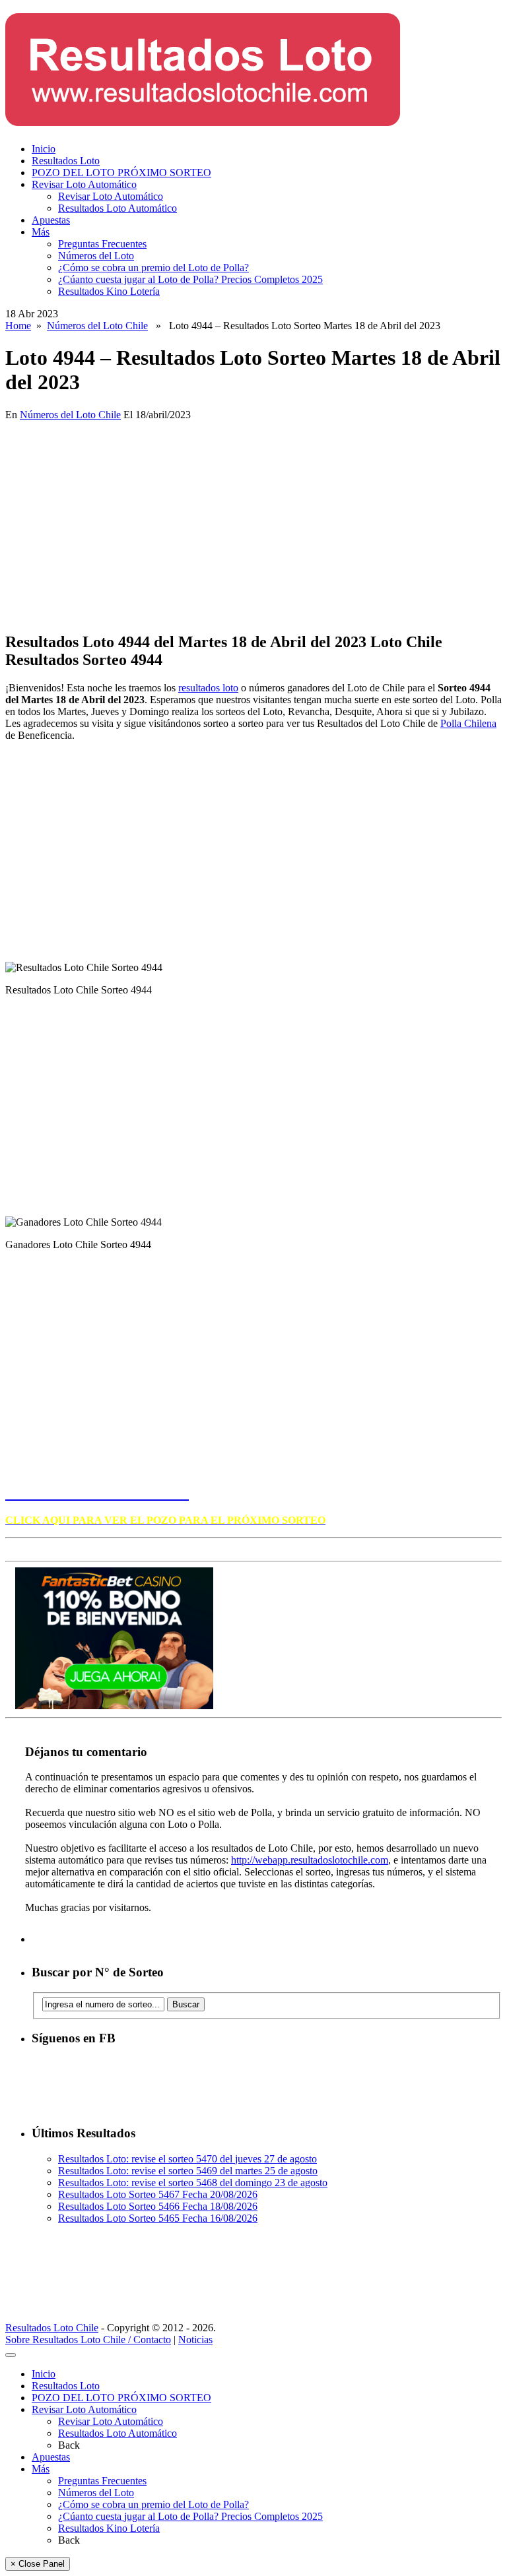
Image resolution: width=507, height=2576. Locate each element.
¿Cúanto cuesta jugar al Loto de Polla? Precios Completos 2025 (190, 279)
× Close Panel (38, 2564)
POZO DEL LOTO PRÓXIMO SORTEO (121, 173)
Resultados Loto (66, 161)
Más (41, 232)
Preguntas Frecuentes (102, 244)
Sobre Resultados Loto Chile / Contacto (88, 2340)
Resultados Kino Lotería (109, 291)
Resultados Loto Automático (118, 208)
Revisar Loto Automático (84, 184)
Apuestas (51, 220)
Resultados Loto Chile (52, 2328)
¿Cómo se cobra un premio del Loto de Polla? (153, 267)
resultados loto (208, 688)
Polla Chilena (468, 723)
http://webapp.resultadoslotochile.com (310, 1860)
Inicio (44, 149)
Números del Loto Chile (97, 326)
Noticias (195, 2340)
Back (69, 2445)
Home (18, 326)
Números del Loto (96, 256)
